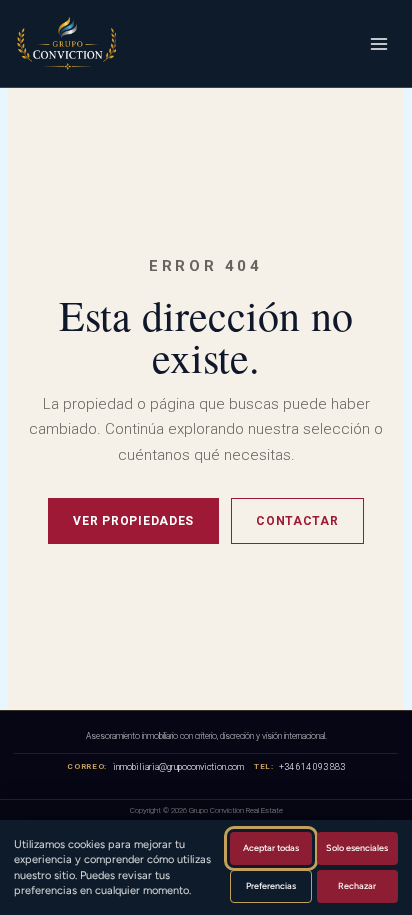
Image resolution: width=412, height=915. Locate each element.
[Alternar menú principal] (379, 44)
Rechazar (357, 885)
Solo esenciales (357, 847)
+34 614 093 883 (312, 767)
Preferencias (271, 885)
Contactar (297, 521)
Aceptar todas (271, 847)
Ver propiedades (133, 521)
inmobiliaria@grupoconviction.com (178, 767)
